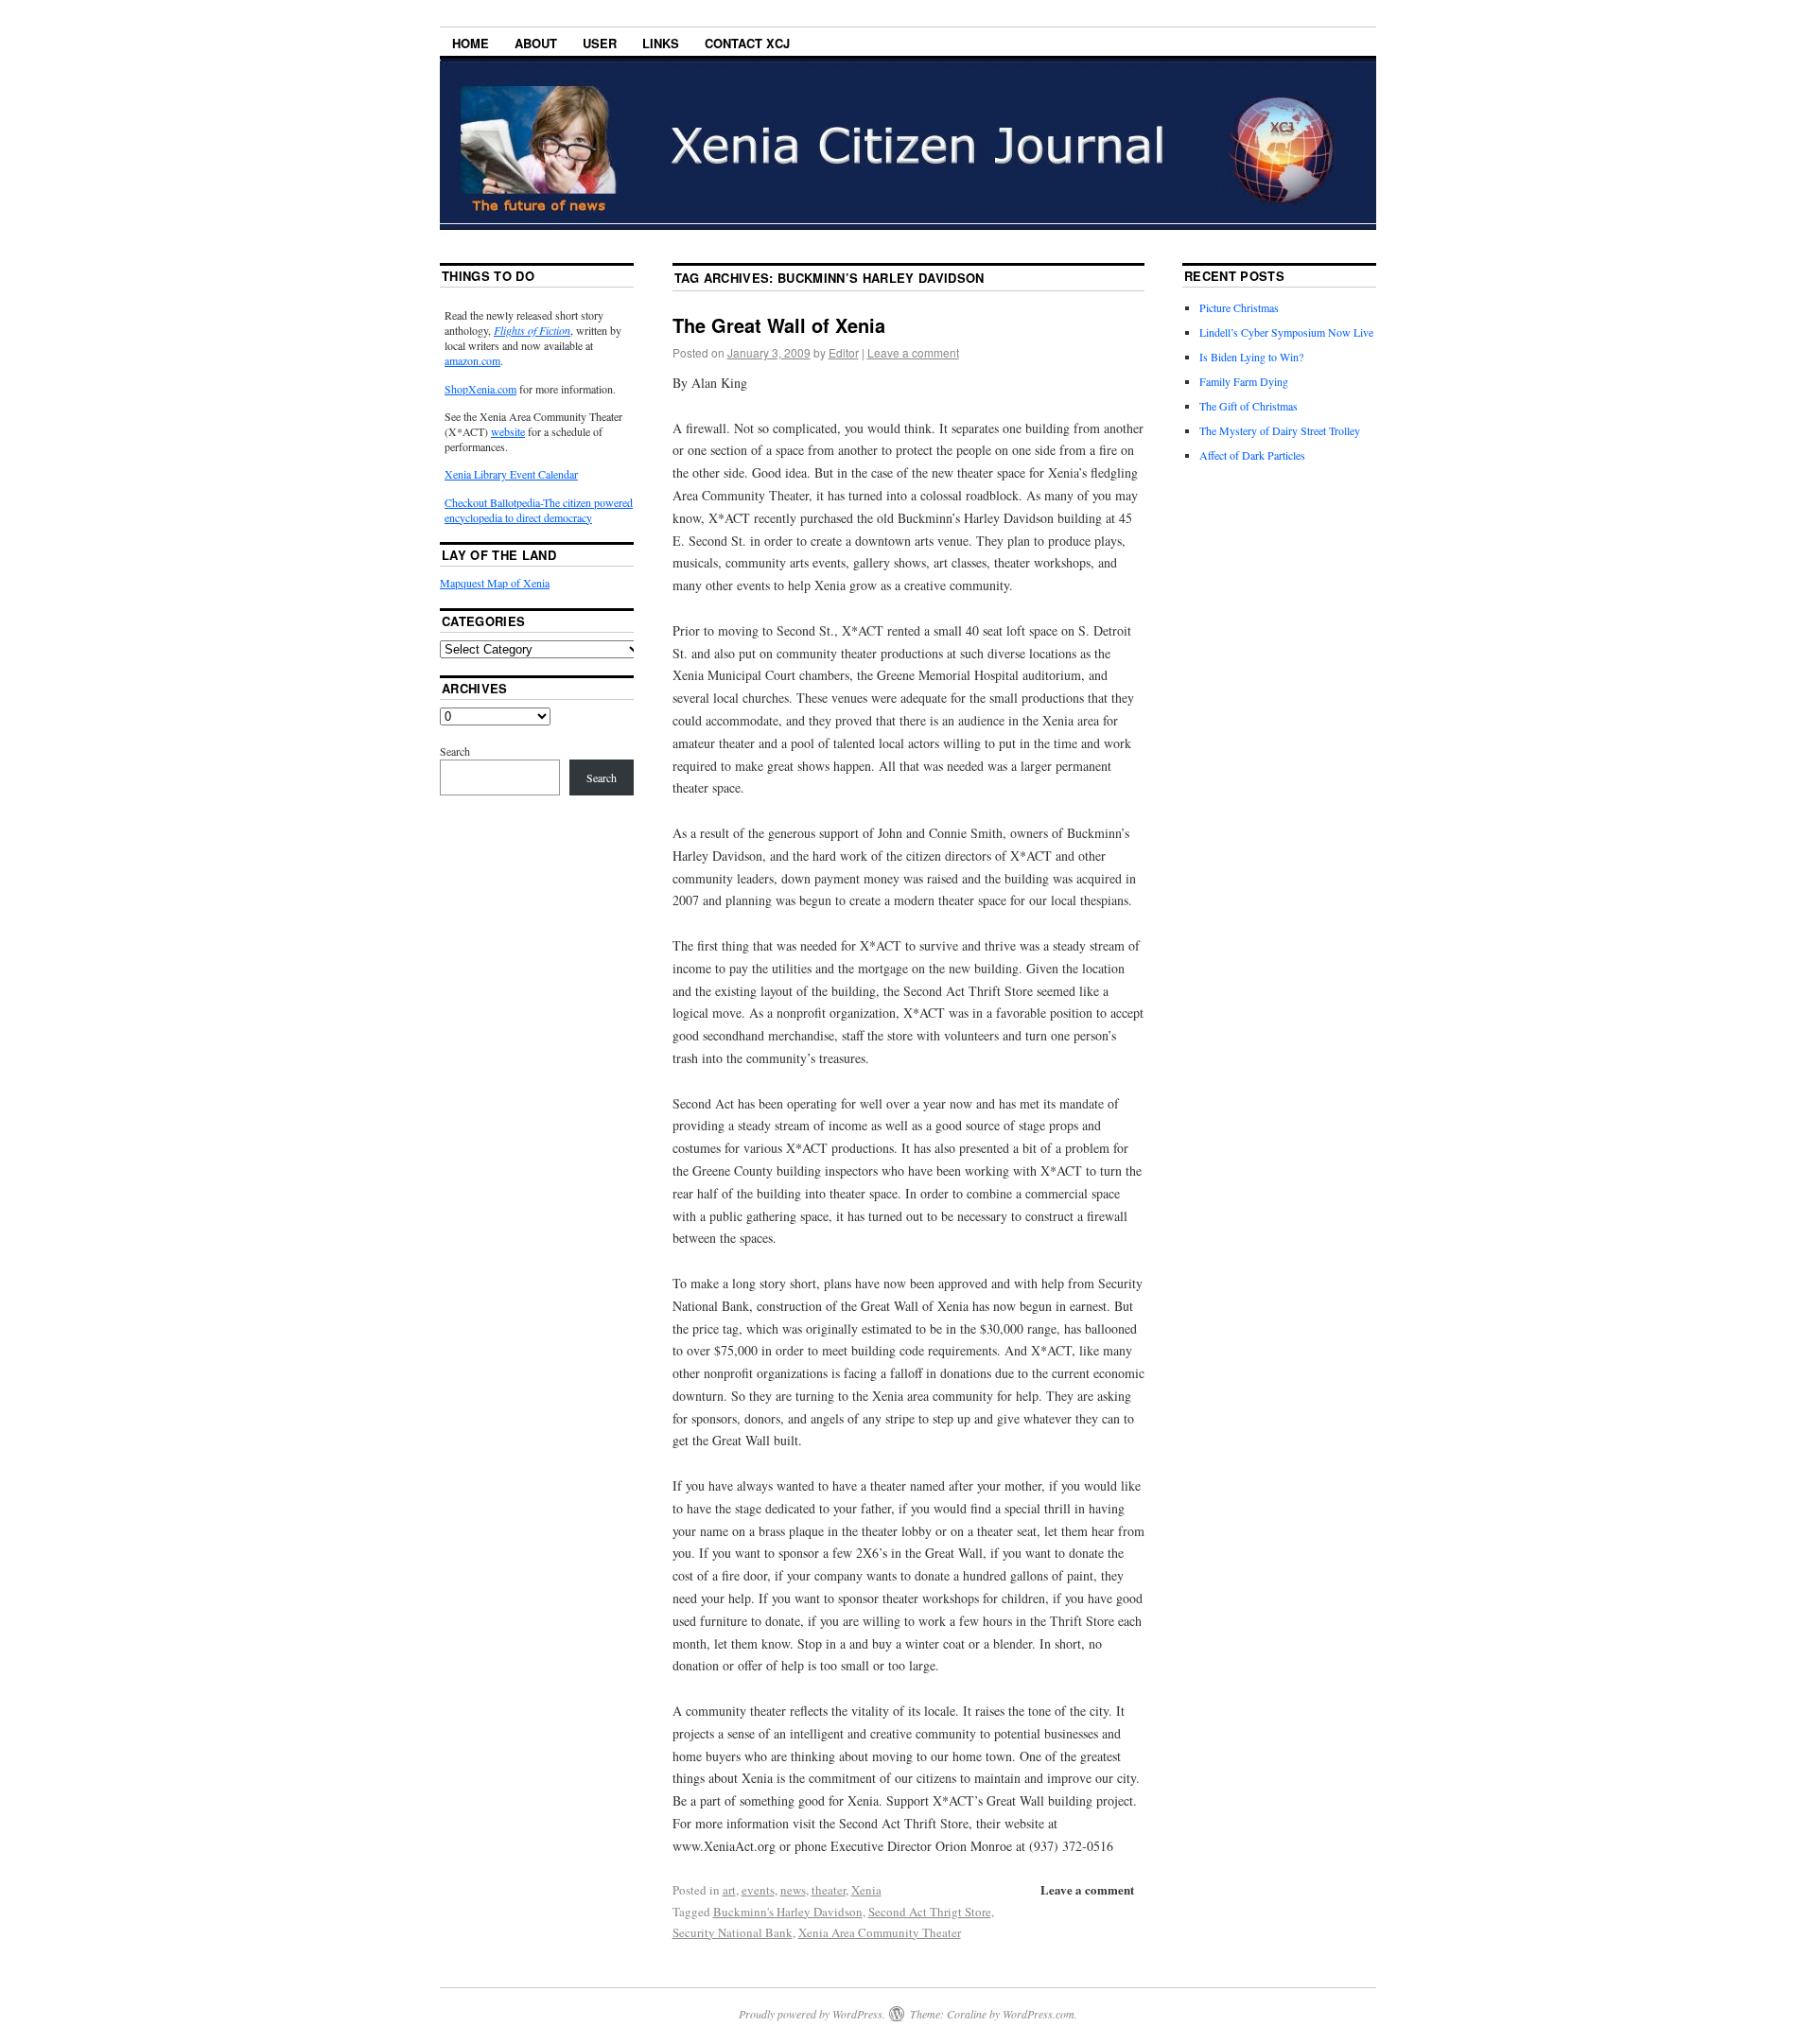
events (758, 1890)
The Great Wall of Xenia (779, 325)
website (508, 431)
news (793, 1890)
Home (471, 43)
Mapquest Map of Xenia (495, 583)
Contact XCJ (747, 43)
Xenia (866, 1890)
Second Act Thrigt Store (930, 1912)
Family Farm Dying (1244, 381)
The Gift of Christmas (1248, 406)
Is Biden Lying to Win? (1251, 357)
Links (661, 43)
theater (829, 1890)
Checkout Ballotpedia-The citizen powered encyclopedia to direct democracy (539, 510)
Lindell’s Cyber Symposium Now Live (1286, 332)
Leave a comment (913, 352)
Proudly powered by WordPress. (812, 2014)
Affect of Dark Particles (1252, 455)
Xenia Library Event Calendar (511, 474)
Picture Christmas (1239, 307)
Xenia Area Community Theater (880, 1932)
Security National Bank (733, 1932)
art (729, 1890)
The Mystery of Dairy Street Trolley (1280, 430)
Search (455, 751)
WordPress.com (1039, 2014)
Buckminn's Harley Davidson (788, 1912)
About (536, 43)
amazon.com (472, 360)
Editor (844, 352)
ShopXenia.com (480, 389)
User (600, 43)
